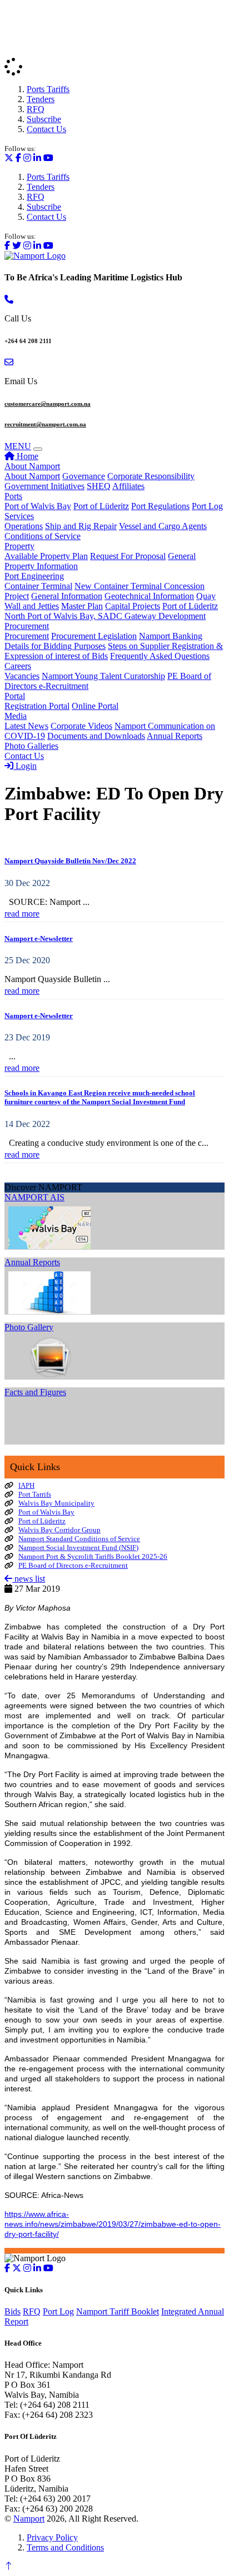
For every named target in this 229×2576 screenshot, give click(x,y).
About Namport (32, 466)
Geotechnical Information (149, 596)
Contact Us (46, 129)
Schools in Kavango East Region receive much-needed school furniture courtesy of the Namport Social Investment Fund (100, 1097)
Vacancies (22, 676)
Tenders (41, 99)
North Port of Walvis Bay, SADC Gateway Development (105, 616)
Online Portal (95, 706)
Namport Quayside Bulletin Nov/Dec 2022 (70, 861)
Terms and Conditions (65, 2547)
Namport (29, 2519)
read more (22, 914)
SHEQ (99, 486)
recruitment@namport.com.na (45, 424)
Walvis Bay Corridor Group (59, 1530)
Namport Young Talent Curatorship (103, 676)
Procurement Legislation (94, 636)
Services (19, 516)
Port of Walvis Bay (38, 506)
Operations (24, 526)
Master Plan (82, 606)
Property (19, 546)
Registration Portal (37, 706)
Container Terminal (38, 586)
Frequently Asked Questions (160, 656)
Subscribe (44, 119)
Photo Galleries (31, 746)
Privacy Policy (52, 2537)
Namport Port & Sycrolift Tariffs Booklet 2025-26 (93, 1556)
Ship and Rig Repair (81, 526)
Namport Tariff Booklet (118, 2311)
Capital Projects (133, 606)
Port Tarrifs (35, 1494)
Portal (15, 696)
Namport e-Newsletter (39, 939)
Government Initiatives (44, 486)
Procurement (27, 626)
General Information (67, 596)
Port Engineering (34, 576)
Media (16, 716)
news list (29, 1579)
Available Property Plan (46, 556)
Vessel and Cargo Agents (163, 526)
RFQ (36, 109)
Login (25, 766)
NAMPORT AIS (34, 1197)
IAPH (26, 1485)
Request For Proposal (128, 556)
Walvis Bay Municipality (56, 1503)
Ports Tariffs (48, 89)
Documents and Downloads (96, 736)
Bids (13, 2311)
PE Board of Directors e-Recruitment (73, 1565)
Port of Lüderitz (101, 506)
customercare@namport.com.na (48, 404)
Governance (84, 476)
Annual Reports (175, 736)
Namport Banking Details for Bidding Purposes (103, 641)
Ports (13, 496)
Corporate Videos (81, 726)
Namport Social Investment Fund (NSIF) (78, 1548)
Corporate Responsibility (151, 476)
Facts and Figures (35, 1392)
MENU (18, 446)
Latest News (26, 726)
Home (26, 456)
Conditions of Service (43, 536)
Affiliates (128, 486)
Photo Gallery (29, 1327)
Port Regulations (160, 506)
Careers (18, 666)
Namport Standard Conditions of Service (79, 1539)
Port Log (207, 506)
